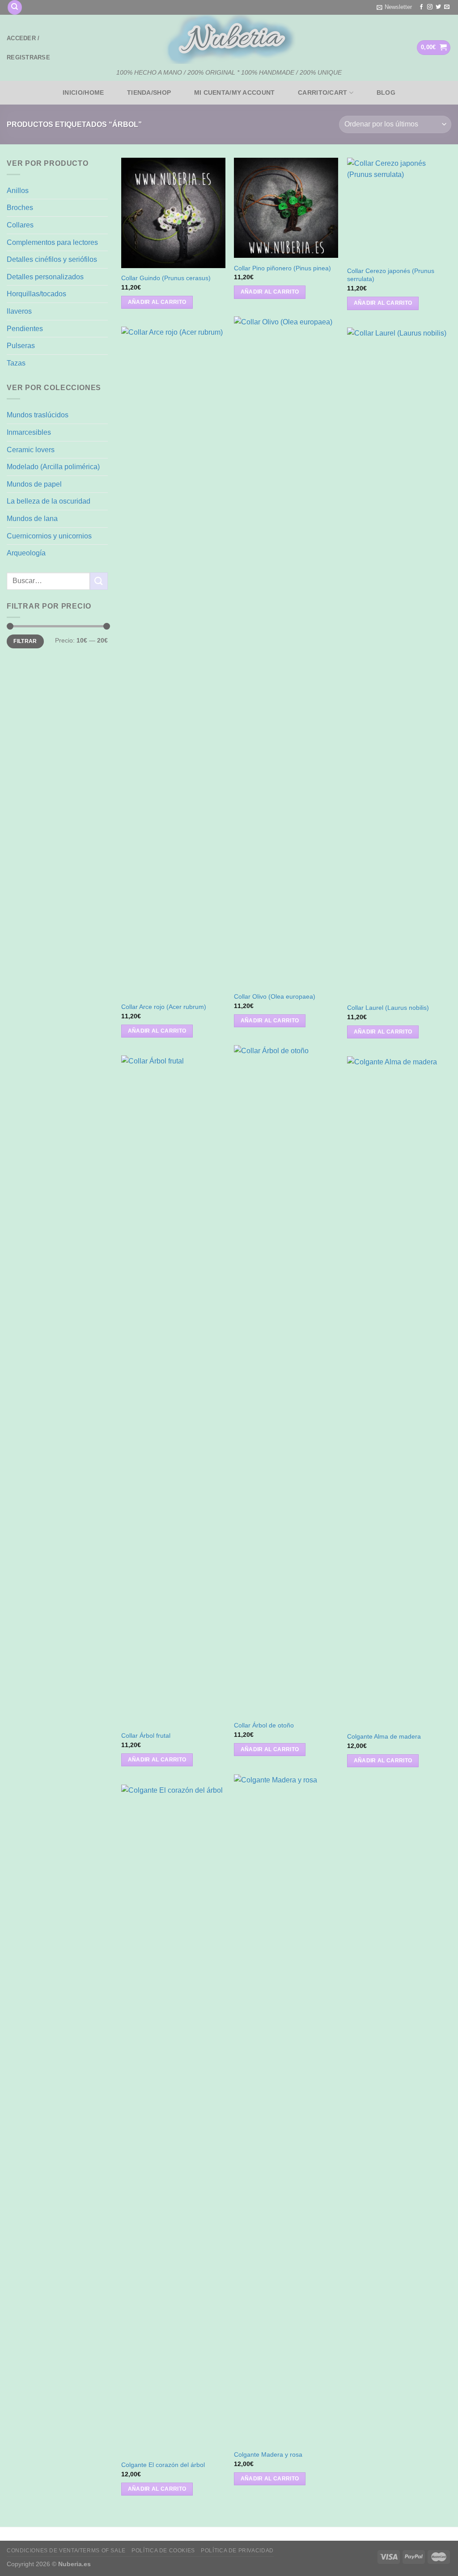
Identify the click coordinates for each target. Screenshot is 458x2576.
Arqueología (26, 553)
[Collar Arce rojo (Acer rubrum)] (173, 662)
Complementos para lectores (52, 242)
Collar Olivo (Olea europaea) (275, 996)
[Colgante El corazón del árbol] (173, 2120)
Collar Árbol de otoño (264, 1725)
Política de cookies (163, 2551)
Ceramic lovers (31, 450)
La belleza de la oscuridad (49, 501)
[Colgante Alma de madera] (399, 1391)
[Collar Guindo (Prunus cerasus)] (173, 213)
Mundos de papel (34, 484)
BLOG (386, 92)
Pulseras (21, 346)
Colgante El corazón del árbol (163, 2465)
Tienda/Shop (149, 92)
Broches (20, 208)
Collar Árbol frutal (146, 1736)
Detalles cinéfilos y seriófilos (52, 259)
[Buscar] (15, 7)
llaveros (19, 311)
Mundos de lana (32, 519)
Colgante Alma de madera (384, 1736)
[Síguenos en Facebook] (421, 7)
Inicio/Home (83, 92)
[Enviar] (99, 581)
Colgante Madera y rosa (268, 2454)
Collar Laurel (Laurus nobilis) (388, 1008)
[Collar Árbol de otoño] (286, 1380)
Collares (20, 225)
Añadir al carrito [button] (157, 302)
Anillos (18, 191)
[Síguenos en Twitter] (438, 7)
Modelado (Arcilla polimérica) (53, 467)
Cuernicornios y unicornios (49, 536)
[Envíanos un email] (447, 7)
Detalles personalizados (45, 277)
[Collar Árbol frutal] (173, 1391)
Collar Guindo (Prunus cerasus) (166, 278)
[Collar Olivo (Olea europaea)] (286, 651)
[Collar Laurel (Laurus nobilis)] (399, 663)
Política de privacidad (237, 2551)
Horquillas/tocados (36, 294)
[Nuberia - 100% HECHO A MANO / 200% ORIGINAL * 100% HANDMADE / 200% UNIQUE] (229, 39)
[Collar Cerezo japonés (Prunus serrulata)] (399, 209)
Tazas (16, 363)
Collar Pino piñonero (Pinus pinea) (282, 268)
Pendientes (25, 329)
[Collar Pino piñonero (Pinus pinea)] (286, 208)
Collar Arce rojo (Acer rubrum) (164, 1007)
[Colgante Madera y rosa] (286, 2110)
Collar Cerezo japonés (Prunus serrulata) (391, 275)
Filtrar (25, 641)
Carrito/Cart (322, 92)
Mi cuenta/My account (235, 92)
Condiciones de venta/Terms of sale (66, 2551)
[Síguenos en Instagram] (430, 7)
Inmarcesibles (29, 432)
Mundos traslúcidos (38, 415)
